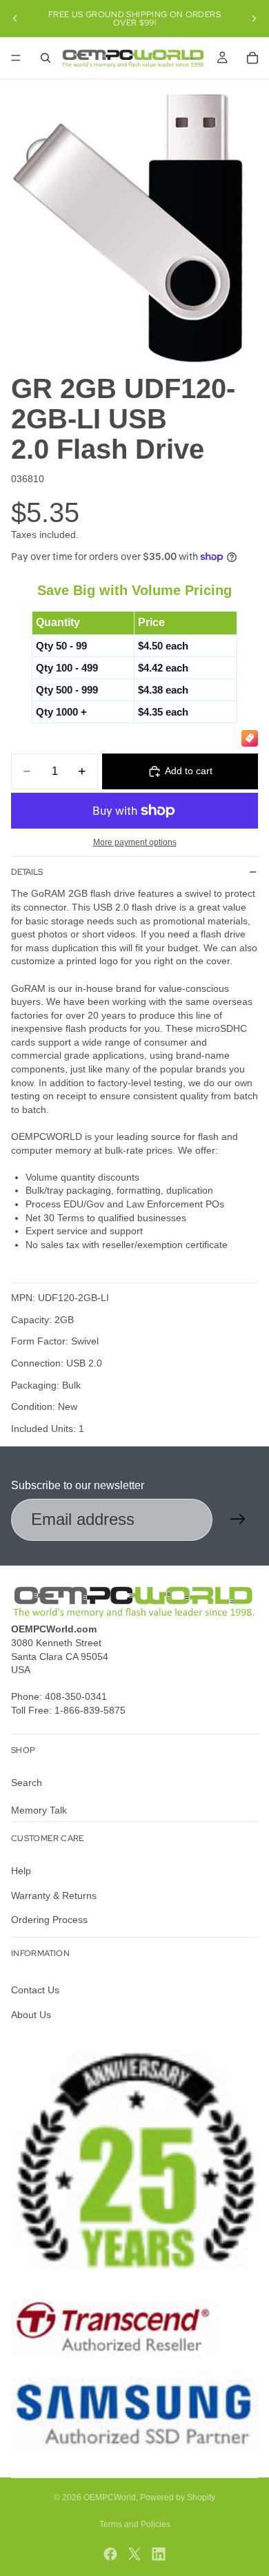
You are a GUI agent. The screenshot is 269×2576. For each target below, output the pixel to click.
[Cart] (252, 58)
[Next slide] (254, 19)
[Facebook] (110, 2554)
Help (21, 1871)
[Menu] (16, 58)
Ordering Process (49, 1920)
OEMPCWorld (110, 2497)
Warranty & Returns (54, 1895)
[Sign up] (238, 1519)
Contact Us (35, 1990)
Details (27, 872)
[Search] (46, 58)
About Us (31, 2015)
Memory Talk (39, 1809)
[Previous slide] (15, 19)
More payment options (135, 842)
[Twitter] (134, 2554)
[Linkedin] (159, 2554)
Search (27, 1783)
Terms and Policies (135, 2524)
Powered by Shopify (178, 2497)
